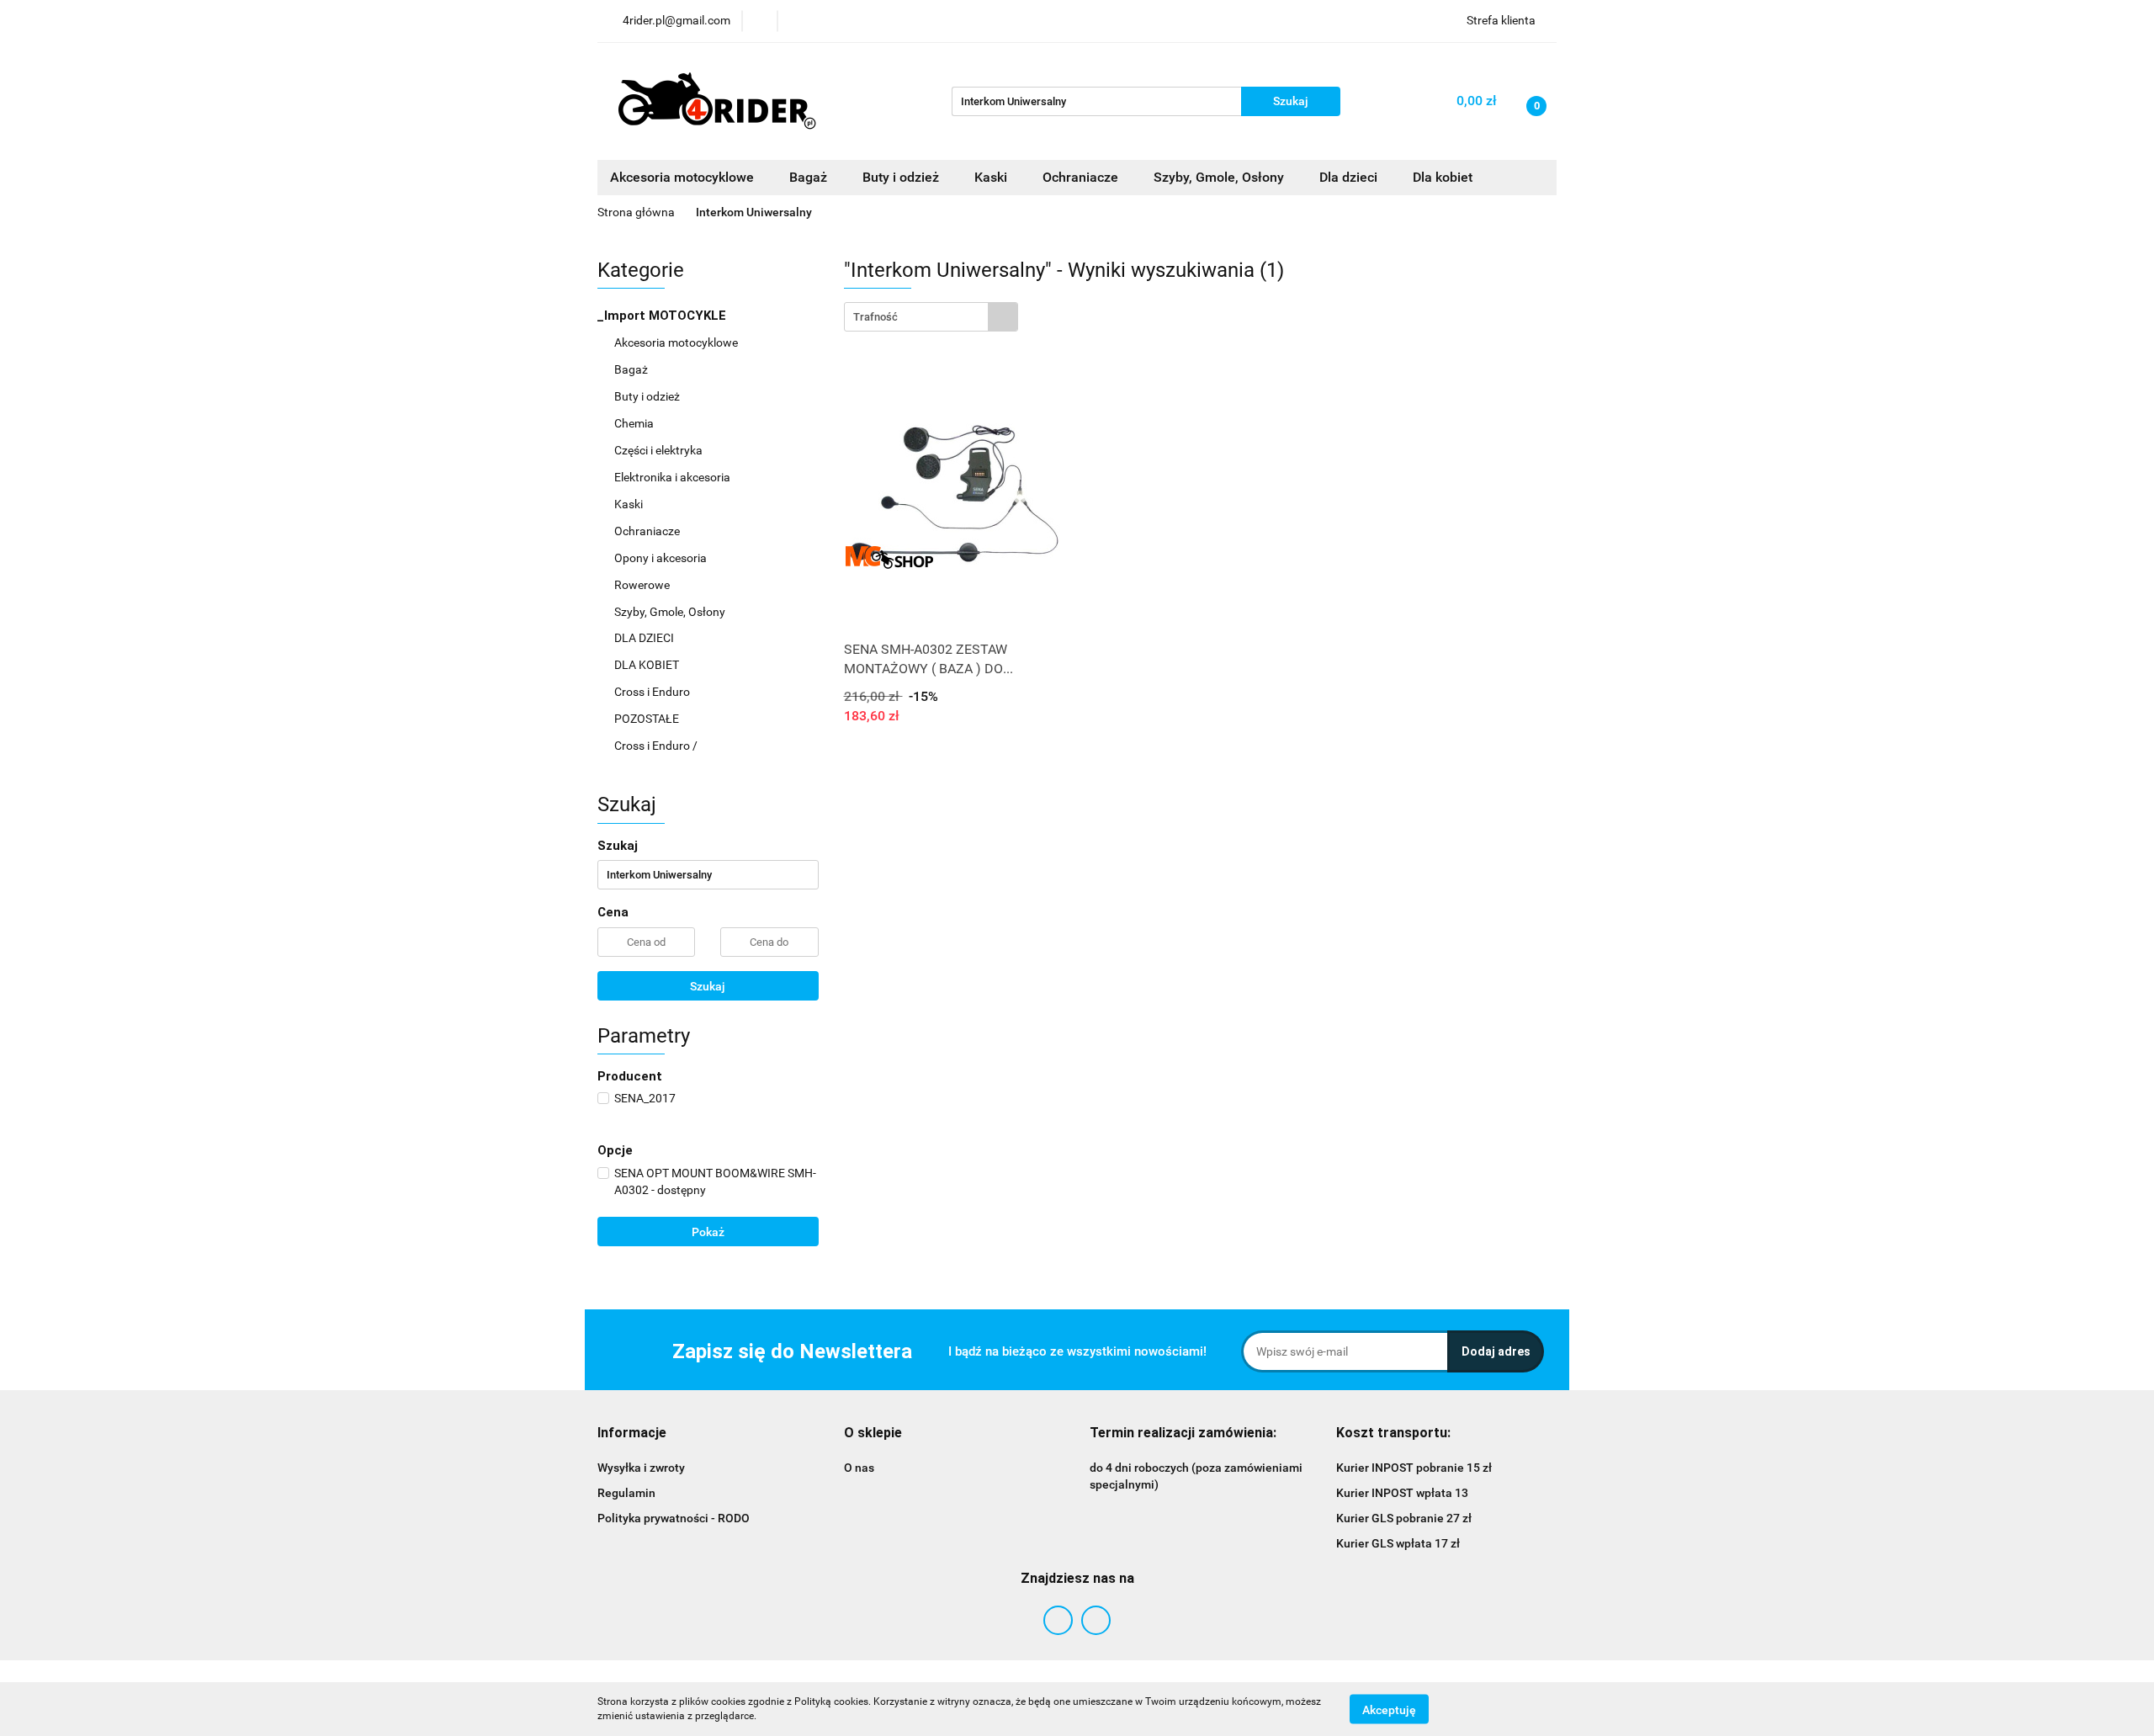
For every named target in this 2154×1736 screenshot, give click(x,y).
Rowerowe (643, 585)
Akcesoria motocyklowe (677, 342)
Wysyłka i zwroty (641, 1468)
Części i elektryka (660, 450)
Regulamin (626, 1493)
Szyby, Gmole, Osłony (671, 612)
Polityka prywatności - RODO (674, 1518)
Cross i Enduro (653, 692)
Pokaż (708, 1232)
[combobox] (931, 317)
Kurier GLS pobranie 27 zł (1404, 1518)
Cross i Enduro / (656, 746)
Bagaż (632, 369)
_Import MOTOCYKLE (663, 316)
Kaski (630, 504)
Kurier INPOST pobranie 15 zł (1414, 1468)
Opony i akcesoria (662, 558)
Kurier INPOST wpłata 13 (1402, 1493)
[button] (632, 1433)
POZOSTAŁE (648, 719)
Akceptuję (1389, 1709)
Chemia (635, 423)
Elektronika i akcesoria (674, 477)
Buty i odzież (648, 396)
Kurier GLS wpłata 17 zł (1398, 1543)
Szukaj (708, 986)
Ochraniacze (648, 531)
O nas (859, 1468)
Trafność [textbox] (875, 317)
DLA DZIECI (645, 638)
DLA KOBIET (648, 665)
